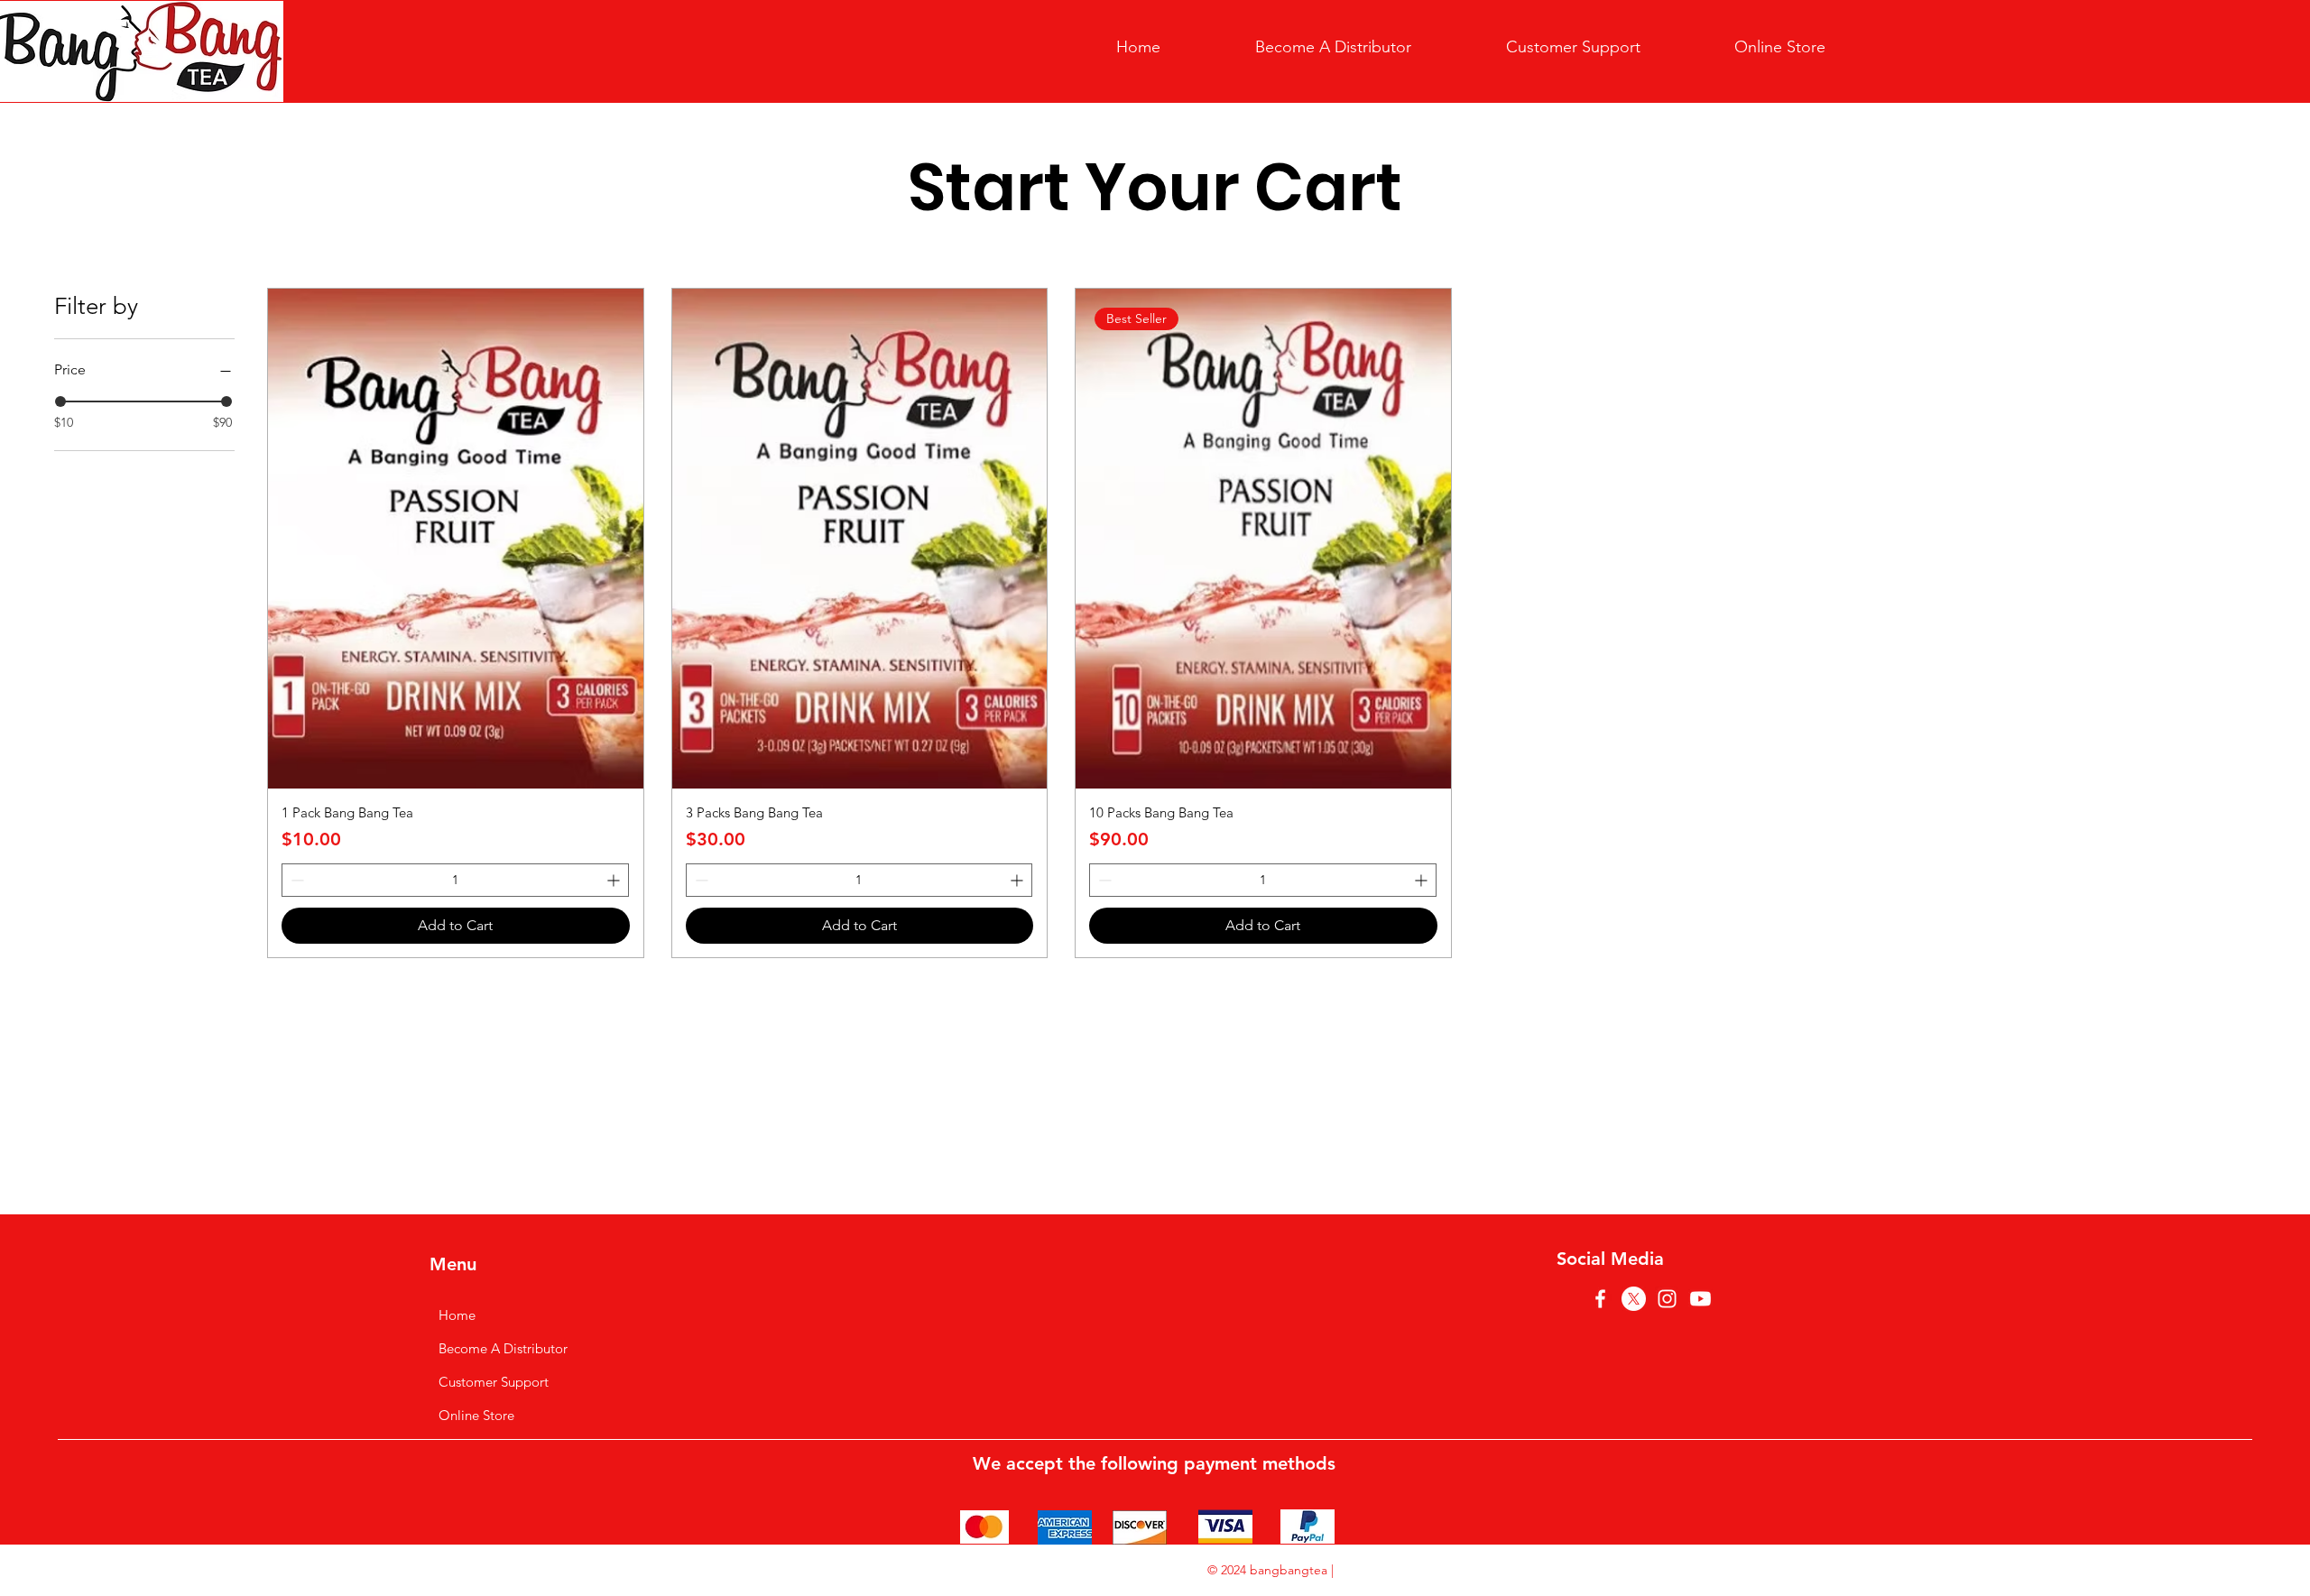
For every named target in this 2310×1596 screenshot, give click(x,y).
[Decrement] (296, 880)
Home (457, 1315)
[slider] (60, 401)
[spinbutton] (455, 880)
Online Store (476, 1415)
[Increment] (615, 880)
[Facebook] (1600, 1299)
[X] (1634, 1299)
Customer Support (494, 1382)
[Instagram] (1667, 1299)
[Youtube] (1700, 1299)
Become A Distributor (503, 1348)
